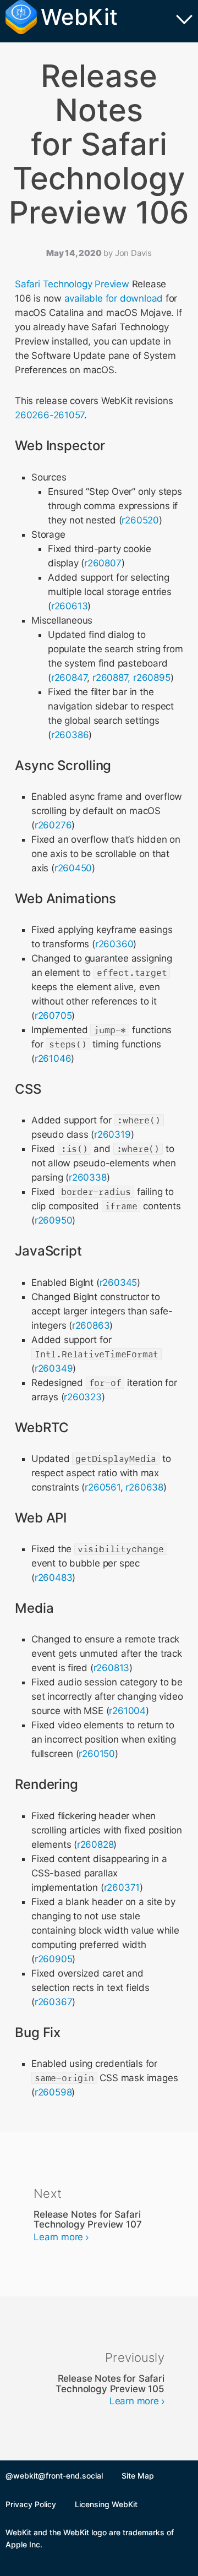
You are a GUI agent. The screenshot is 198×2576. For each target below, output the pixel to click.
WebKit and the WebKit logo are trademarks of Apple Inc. (90, 2538)
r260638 (144, 1487)
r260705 (53, 1016)
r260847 (69, 678)
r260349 (54, 1368)
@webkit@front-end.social (54, 2476)
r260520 (140, 520)
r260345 (119, 1282)
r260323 (83, 1397)
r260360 (114, 944)
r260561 (103, 1487)
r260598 (53, 2092)
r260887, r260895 (131, 678)
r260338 (88, 1177)
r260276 (53, 825)
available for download (114, 298)
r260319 (112, 1134)
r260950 (54, 1220)
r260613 (70, 606)
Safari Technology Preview (72, 284)
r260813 (112, 1668)
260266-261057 (50, 415)
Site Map (138, 2476)
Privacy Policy (31, 2504)
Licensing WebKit (106, 2504)
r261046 (53, 1058)
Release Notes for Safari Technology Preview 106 (99, 144)
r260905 (54, 1959)
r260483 (54, 1578)
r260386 (70, 735)
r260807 (103, 563)
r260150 (97, 1754)
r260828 (95, 1844)
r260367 (54, 2002)
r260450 (73, 868)
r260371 (122, 1887)
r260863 (91, 1325)
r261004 (127, 1711)
